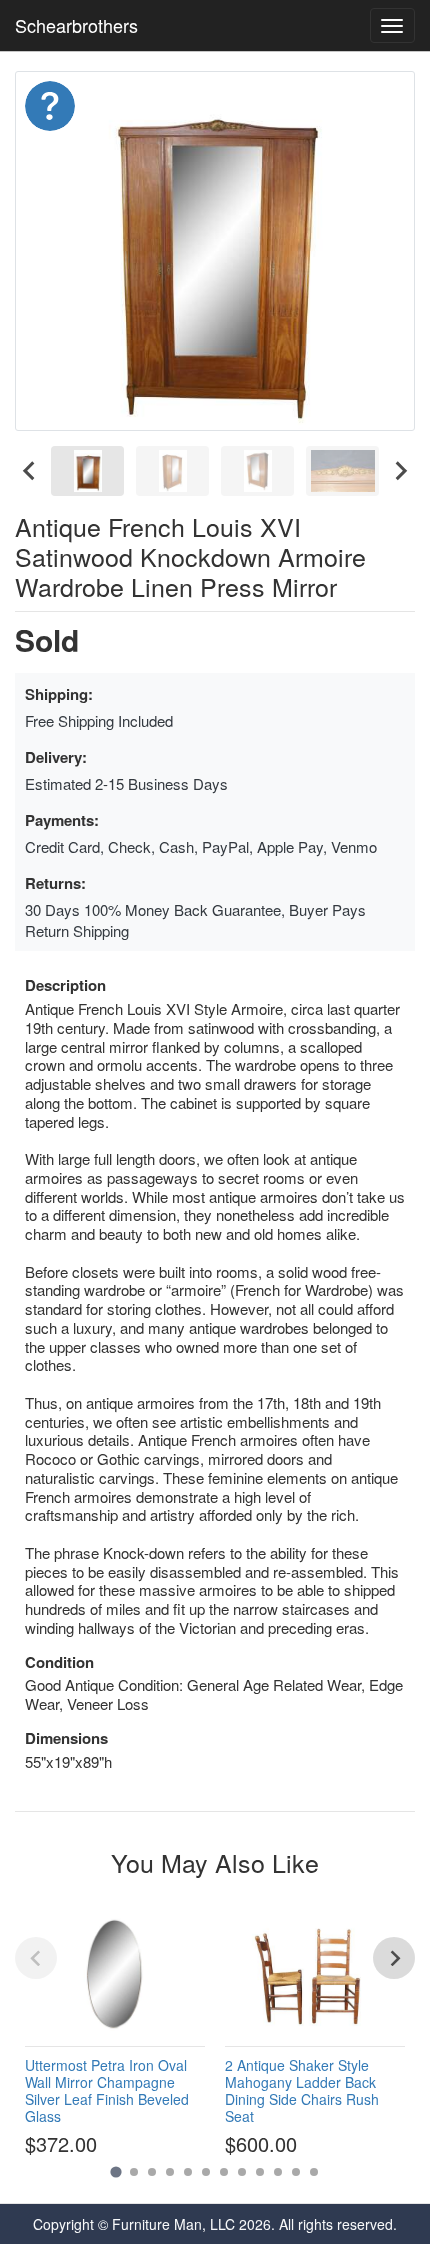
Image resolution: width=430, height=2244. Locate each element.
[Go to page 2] (134, 2172)
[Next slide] (400, 471)
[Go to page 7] (224, 2172)
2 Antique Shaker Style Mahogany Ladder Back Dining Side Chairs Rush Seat (302, 2090)
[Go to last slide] (30, 471)
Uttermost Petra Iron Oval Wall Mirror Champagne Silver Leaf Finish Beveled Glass (107, 2090)
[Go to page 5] (188, 2172)
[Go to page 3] (152, 2172)
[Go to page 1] (115, 2172)
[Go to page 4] (170, 2172)
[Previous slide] (36, 1958)
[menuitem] (87, 471)
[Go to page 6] (206, 2172)
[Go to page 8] (242, 2172)
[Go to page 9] (260, 2172)
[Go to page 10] (278, 2172)
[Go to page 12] (314, 2172)
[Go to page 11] (296, 2172)
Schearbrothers (76, 25)
